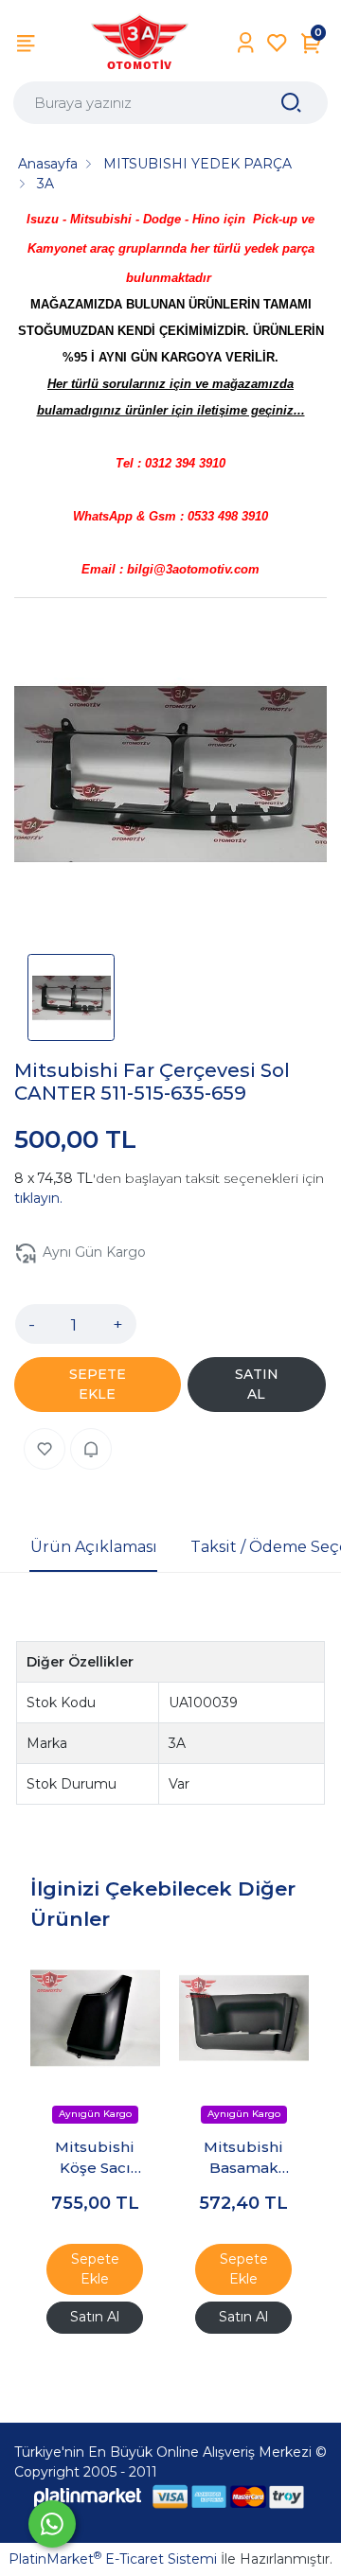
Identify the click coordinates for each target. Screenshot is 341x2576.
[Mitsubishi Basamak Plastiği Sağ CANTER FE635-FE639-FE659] (244, 2018)
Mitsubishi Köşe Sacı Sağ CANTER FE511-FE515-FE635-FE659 (95, 2159)
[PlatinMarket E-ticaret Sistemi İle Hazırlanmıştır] (88, 2496)
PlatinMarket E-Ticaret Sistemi (113, 2559)
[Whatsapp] (52, 2524)
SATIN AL (257, 1384)
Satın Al (95, 2317)
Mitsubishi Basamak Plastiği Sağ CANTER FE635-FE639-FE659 (244, 2159)
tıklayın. (38, 1198)
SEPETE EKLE (98, 1384)
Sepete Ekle (95, 2269)
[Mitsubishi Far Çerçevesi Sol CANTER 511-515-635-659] (170, 777)
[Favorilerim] (277, 43)
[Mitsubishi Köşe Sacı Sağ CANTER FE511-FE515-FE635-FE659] (95, 2018)
